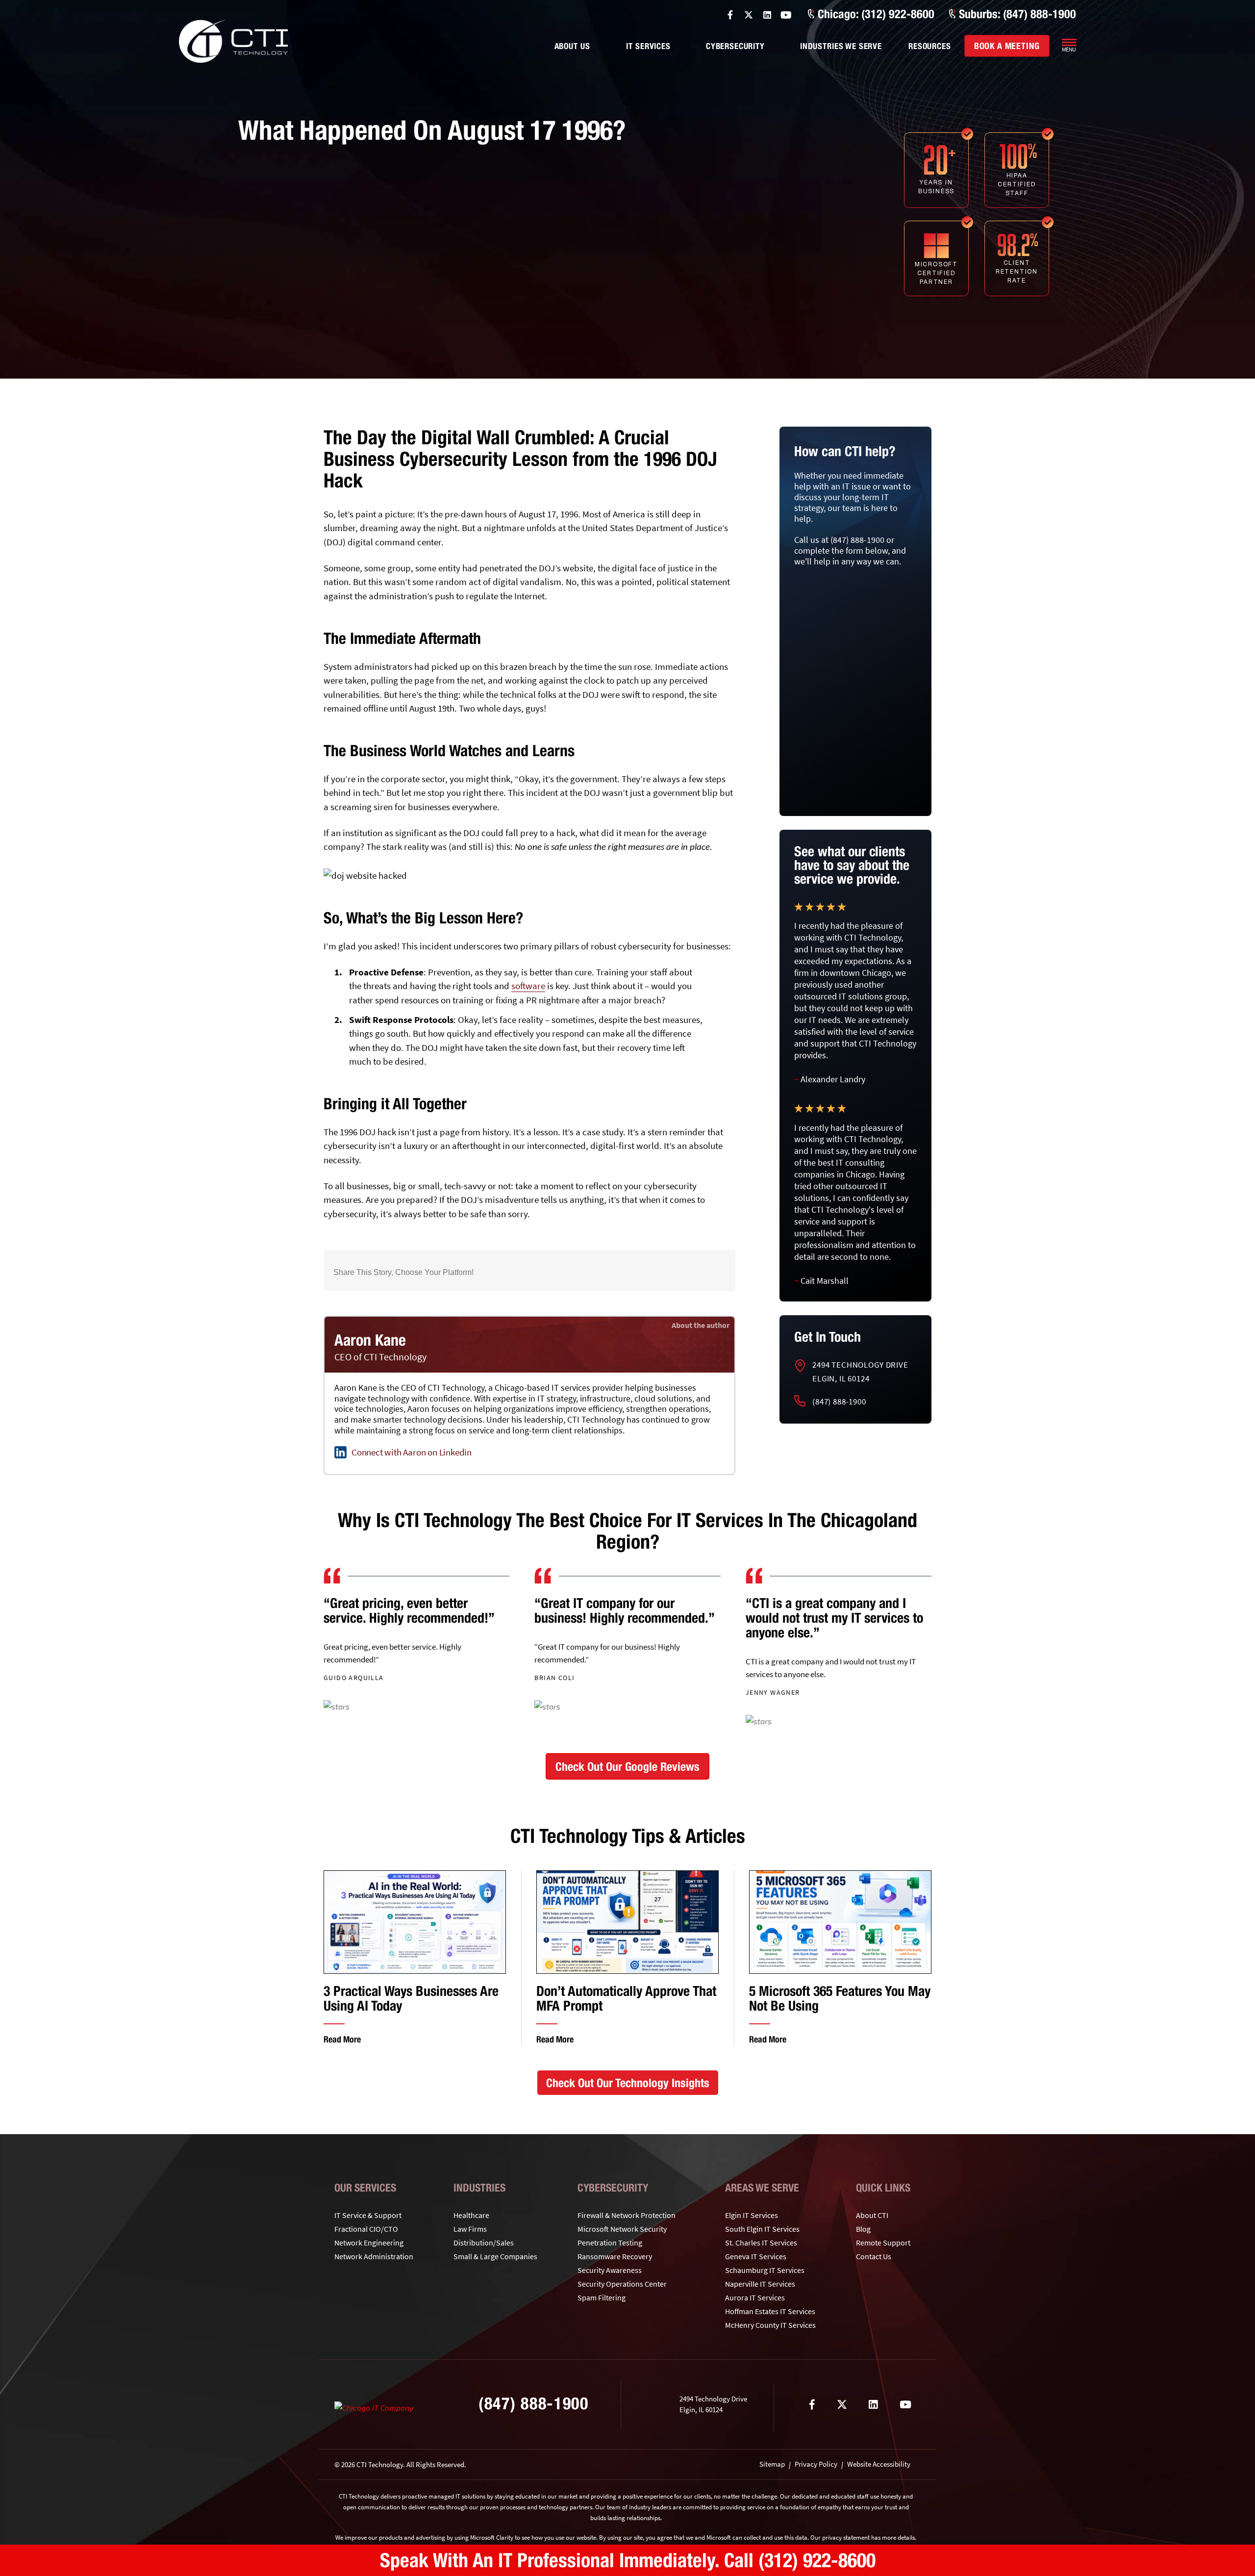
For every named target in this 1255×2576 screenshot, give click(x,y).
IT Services (648, 46)
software (528, 986)
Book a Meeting (1007, 46)
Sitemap (772, 2464)
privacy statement (846, 2538)
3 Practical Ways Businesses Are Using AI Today (411, 1998)
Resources (930, 46)
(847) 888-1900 (839, 1402)
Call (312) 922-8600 (800, 2560)
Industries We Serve (841, 46)
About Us (572, 46)
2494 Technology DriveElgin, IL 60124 (860, 1372)
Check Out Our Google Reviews (627, 1766)
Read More (342, 2039)
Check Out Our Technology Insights (628, 2083)
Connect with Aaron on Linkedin (412, 1452)
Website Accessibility (879, 2464)
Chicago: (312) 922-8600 (876, 14)
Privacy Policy (816, 2464)
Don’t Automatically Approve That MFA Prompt (626, 1998)
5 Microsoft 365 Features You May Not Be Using (840, 1998)
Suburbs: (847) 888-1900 (1017, 14)
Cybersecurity (735, 46)
